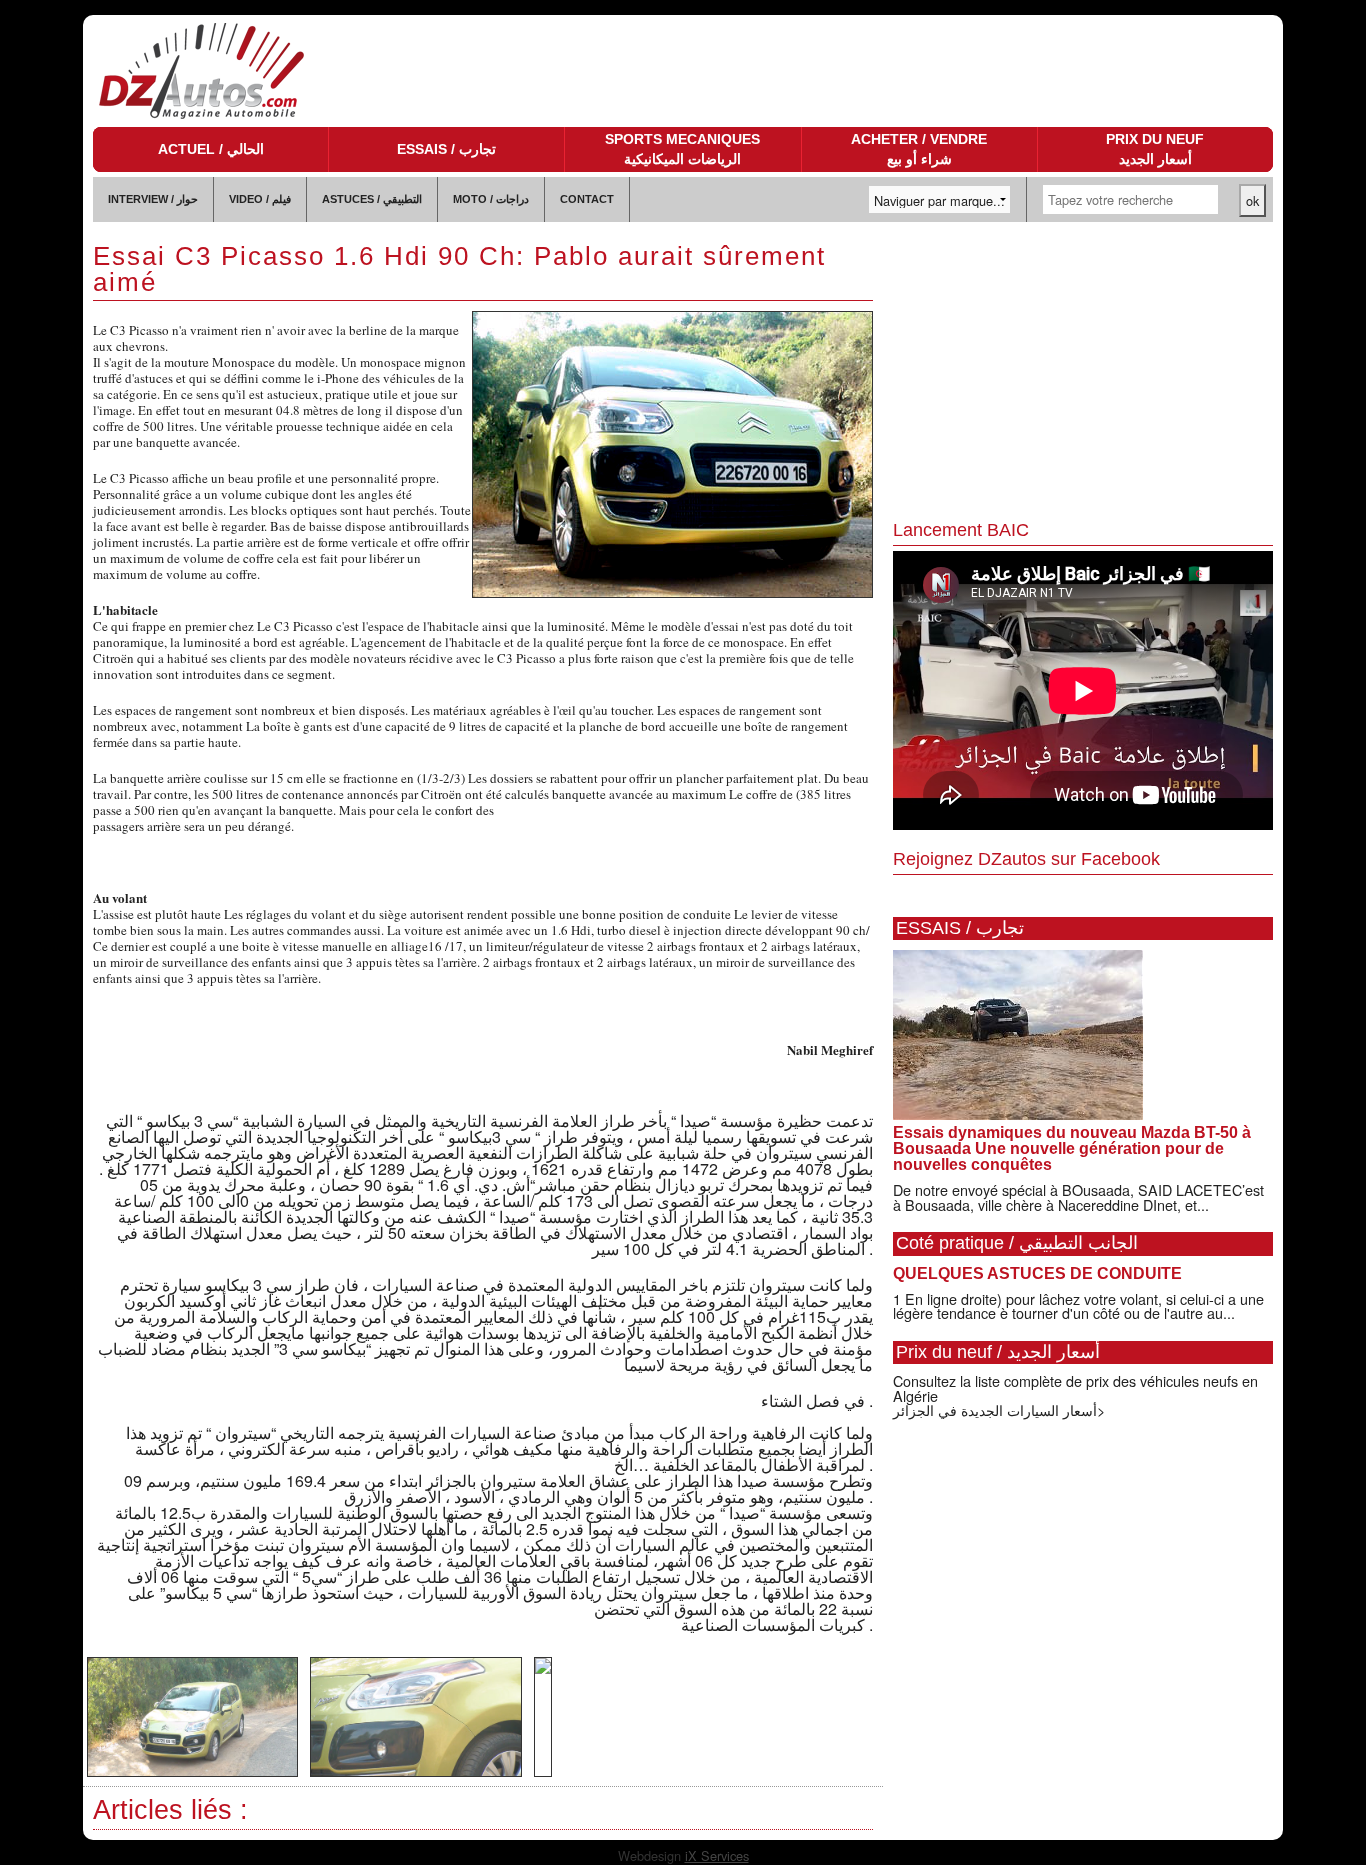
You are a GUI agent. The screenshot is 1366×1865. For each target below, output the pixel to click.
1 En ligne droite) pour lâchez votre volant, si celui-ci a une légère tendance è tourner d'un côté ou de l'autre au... (1078, 1305)
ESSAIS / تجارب (446, 149)
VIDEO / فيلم (260, 199)
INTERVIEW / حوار (153, 199)
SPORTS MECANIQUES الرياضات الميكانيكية (682, 149)
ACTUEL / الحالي (211, 149)
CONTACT (587, 199)
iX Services (717, 1855)
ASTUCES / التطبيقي (372, 199)
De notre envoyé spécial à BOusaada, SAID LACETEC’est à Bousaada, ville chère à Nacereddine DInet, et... (1078, 1196)
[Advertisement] (1083, 372)
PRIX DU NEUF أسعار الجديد (1155, 149)
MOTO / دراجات (491, 199)
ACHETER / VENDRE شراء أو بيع (919, 149)
